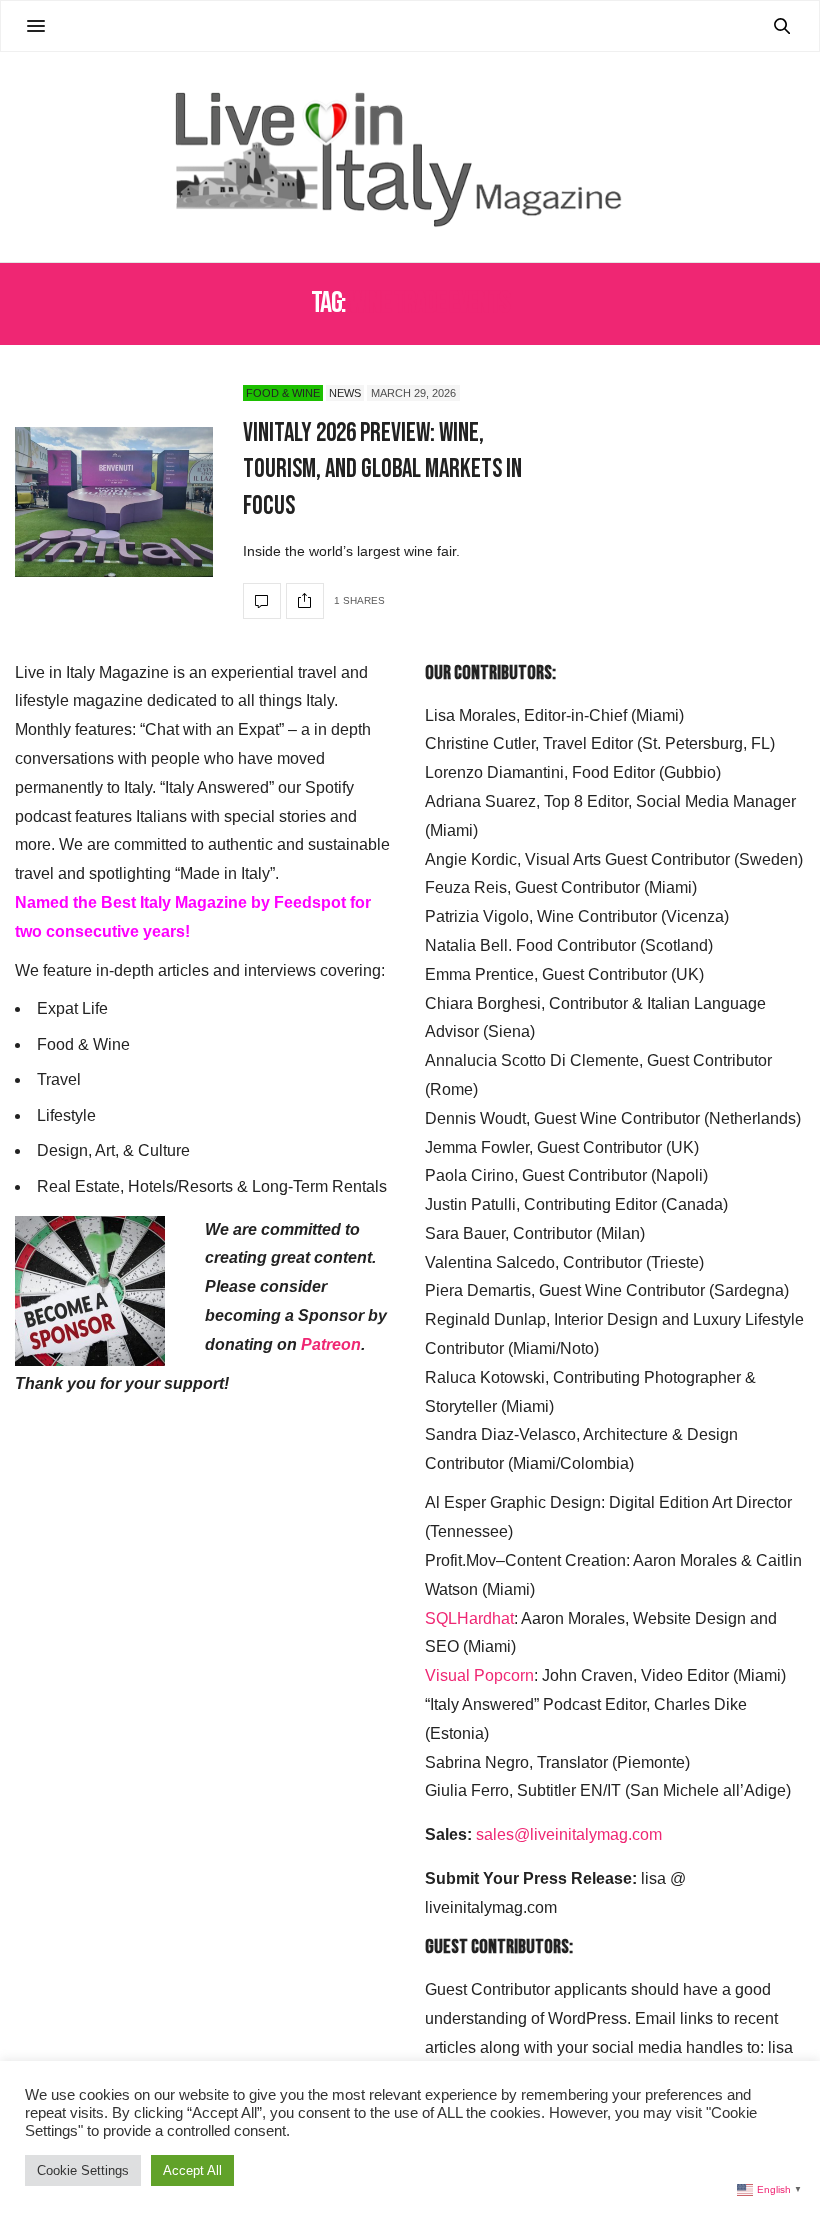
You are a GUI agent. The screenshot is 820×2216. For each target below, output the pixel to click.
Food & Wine (283, 393)
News (345, 393)
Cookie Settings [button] (83, 2170)
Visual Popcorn (479, 1675)
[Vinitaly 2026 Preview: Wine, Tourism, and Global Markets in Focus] (114, 502)
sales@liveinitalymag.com (569, 1834)
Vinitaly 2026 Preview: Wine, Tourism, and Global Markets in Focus (382, 470)
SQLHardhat (469, 1618)
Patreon (331, 1344)
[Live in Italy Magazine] (409, 157)
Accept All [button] (192, 2170)
